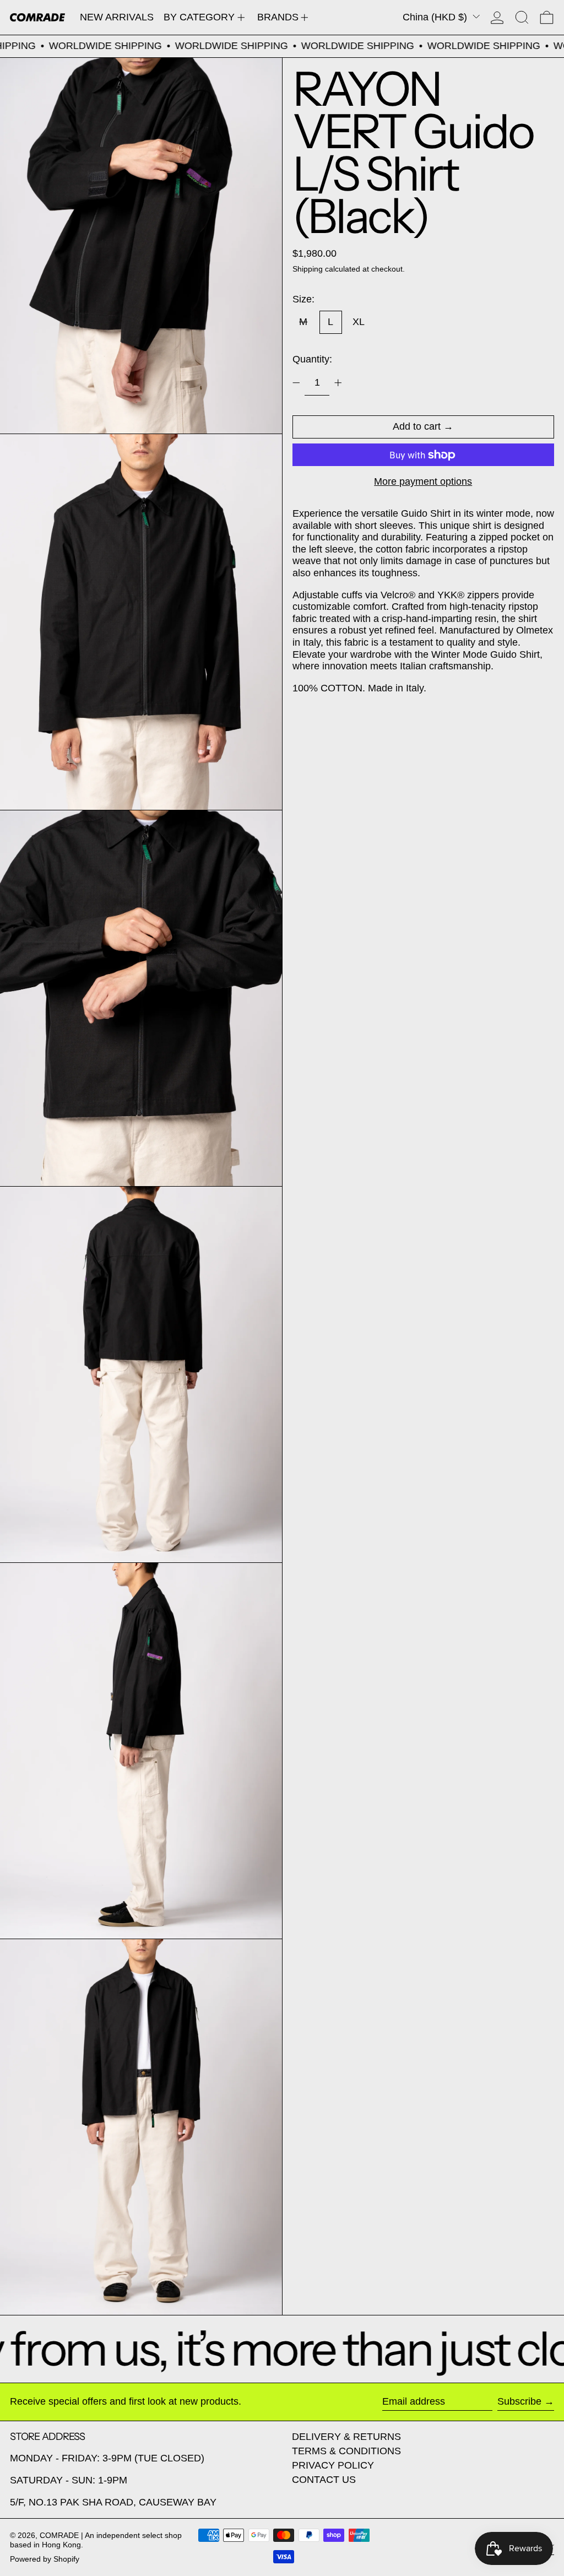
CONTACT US (324, 2480)
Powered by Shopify (45, 2559)
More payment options (423, 481)
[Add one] (338, 383)
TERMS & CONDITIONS (346, 2451)
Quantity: (312, 359)
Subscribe (519, 2401)
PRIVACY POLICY (333, 2465)
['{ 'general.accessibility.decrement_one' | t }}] (296, 383)
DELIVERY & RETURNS (346, 2437)
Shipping (308, 269)
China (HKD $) (436, 17)
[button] (522, 17)
